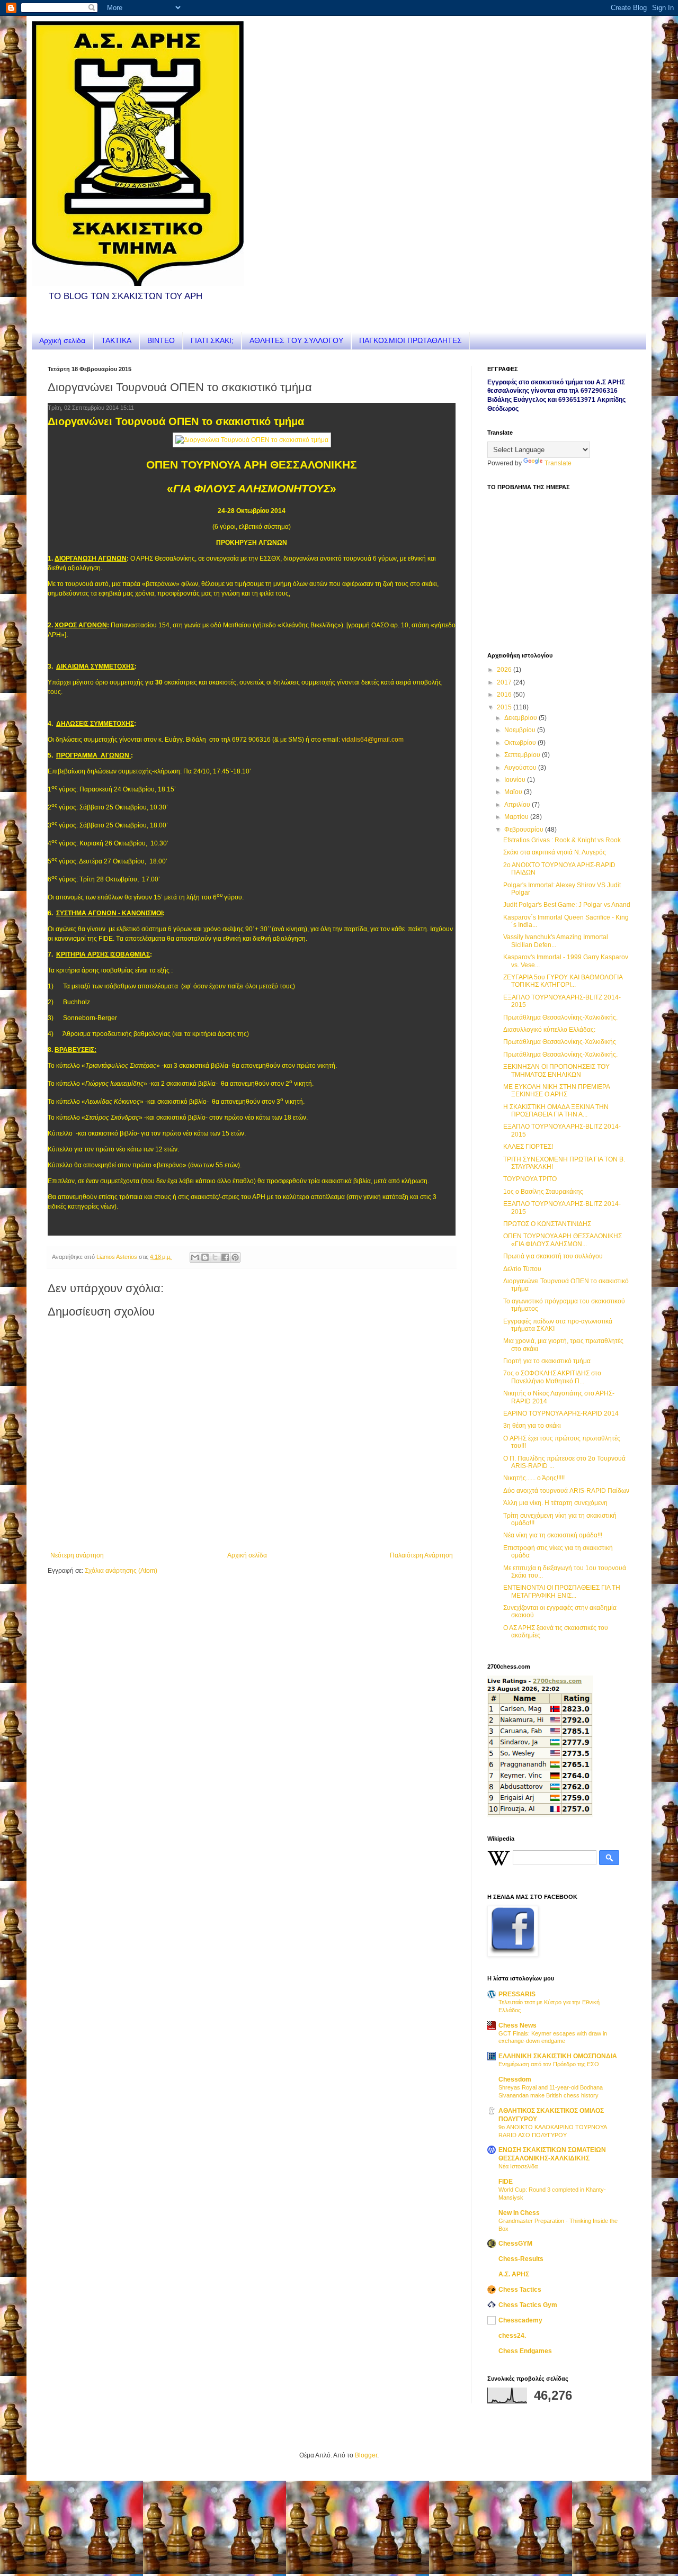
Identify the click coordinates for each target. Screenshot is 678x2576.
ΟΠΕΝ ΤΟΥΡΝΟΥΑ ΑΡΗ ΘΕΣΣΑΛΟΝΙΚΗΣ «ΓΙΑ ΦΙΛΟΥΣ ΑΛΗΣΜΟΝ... (563, 1240)
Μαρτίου (517, 817)
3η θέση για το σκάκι (532, 1426)
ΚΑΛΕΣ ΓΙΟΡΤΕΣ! (528, 1147)
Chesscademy (520, 2320)
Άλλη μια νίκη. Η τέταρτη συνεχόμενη (555, 1503)
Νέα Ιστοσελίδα (518, 2166)
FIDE (506, 2182)
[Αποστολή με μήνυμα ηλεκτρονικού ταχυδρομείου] (195, 1257)
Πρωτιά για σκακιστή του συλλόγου (553, 1256)
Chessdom (515, 2079)
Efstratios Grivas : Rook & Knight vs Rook (562, 840)
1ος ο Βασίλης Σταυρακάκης (543, 1192)
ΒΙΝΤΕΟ (161, 340)
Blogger (366, 2455)
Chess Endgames (525, 2351)
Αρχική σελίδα (62, 340)
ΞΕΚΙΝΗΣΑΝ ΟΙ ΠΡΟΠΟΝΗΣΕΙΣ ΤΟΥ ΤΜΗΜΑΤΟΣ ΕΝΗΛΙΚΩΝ (556, 1070)
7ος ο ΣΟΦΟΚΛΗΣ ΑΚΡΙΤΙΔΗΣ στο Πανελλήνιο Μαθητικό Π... (552, 1377)
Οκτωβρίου (521, 743)
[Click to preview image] (252, 440)
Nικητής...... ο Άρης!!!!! (534, 1478)
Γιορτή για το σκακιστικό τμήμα (547, 1361)
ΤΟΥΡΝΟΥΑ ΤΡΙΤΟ (530, 1179)
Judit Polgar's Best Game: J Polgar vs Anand (567, 905)
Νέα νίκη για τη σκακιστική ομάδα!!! (553, 1535)
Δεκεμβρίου (521, 718)
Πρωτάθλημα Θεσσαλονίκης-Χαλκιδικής (560, 1042)
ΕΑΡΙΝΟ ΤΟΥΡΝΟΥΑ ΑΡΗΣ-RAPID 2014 (561, 1413)
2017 (505, 682)
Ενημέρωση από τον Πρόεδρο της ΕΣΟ (549, 2064)
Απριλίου (518, 805)
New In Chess (519, 2213)
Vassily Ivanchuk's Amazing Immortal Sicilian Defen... (556, 941)
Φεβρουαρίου (525, 830)
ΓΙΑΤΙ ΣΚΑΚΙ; (212, 340)
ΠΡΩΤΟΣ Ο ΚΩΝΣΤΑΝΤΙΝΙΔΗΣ (547, 1224)
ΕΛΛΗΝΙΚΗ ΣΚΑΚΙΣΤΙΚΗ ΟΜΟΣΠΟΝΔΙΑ (558, 2056)
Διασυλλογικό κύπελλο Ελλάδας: (549, 1030)
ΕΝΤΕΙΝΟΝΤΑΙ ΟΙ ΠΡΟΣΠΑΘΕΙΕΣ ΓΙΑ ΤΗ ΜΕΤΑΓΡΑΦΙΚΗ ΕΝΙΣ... (562, 1591)
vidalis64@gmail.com (373, 740)
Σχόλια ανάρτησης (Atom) (121, 1571)
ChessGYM (515, 2244)
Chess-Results (521, 2259)
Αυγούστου (521, 768)
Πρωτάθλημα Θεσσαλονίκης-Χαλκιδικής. (560, 1017)
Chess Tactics (520, 2290)
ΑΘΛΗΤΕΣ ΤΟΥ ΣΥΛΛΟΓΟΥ (296, 340)
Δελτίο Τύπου (522, 1269)
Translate (558, 463)
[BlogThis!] (205, 1257)
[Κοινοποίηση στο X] (215, 1257)
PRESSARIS (517, 1994)
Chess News (518, 2025)
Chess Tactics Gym (528, 2305)
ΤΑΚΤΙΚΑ (116, 340)
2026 (505, 670)
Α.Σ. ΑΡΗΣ (514, 2274)
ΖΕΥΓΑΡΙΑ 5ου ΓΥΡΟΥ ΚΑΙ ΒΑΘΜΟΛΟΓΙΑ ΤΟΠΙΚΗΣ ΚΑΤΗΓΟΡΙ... (563, 981)
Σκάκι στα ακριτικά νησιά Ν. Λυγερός (555, 852)
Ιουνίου (516, 780)
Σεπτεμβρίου (523, 755)
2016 (505, 695)
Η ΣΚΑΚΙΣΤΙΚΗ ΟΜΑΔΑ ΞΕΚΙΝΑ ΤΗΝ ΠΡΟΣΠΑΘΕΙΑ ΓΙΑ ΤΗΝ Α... (556, 1111)
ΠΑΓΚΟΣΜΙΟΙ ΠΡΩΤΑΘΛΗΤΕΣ (411, 340)
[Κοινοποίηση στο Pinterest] (235, 1257)
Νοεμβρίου (521, 730)
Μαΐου (514, 792)
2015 (505, 707)
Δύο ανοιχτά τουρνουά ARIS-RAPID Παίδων (566, 1491)
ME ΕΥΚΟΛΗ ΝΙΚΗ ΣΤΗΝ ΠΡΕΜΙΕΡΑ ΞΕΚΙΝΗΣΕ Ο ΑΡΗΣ (556, 1091)
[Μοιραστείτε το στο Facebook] (225, 1257)
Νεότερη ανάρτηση (77, 1555)
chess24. (512, 2336)
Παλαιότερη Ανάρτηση (421, 1555)
